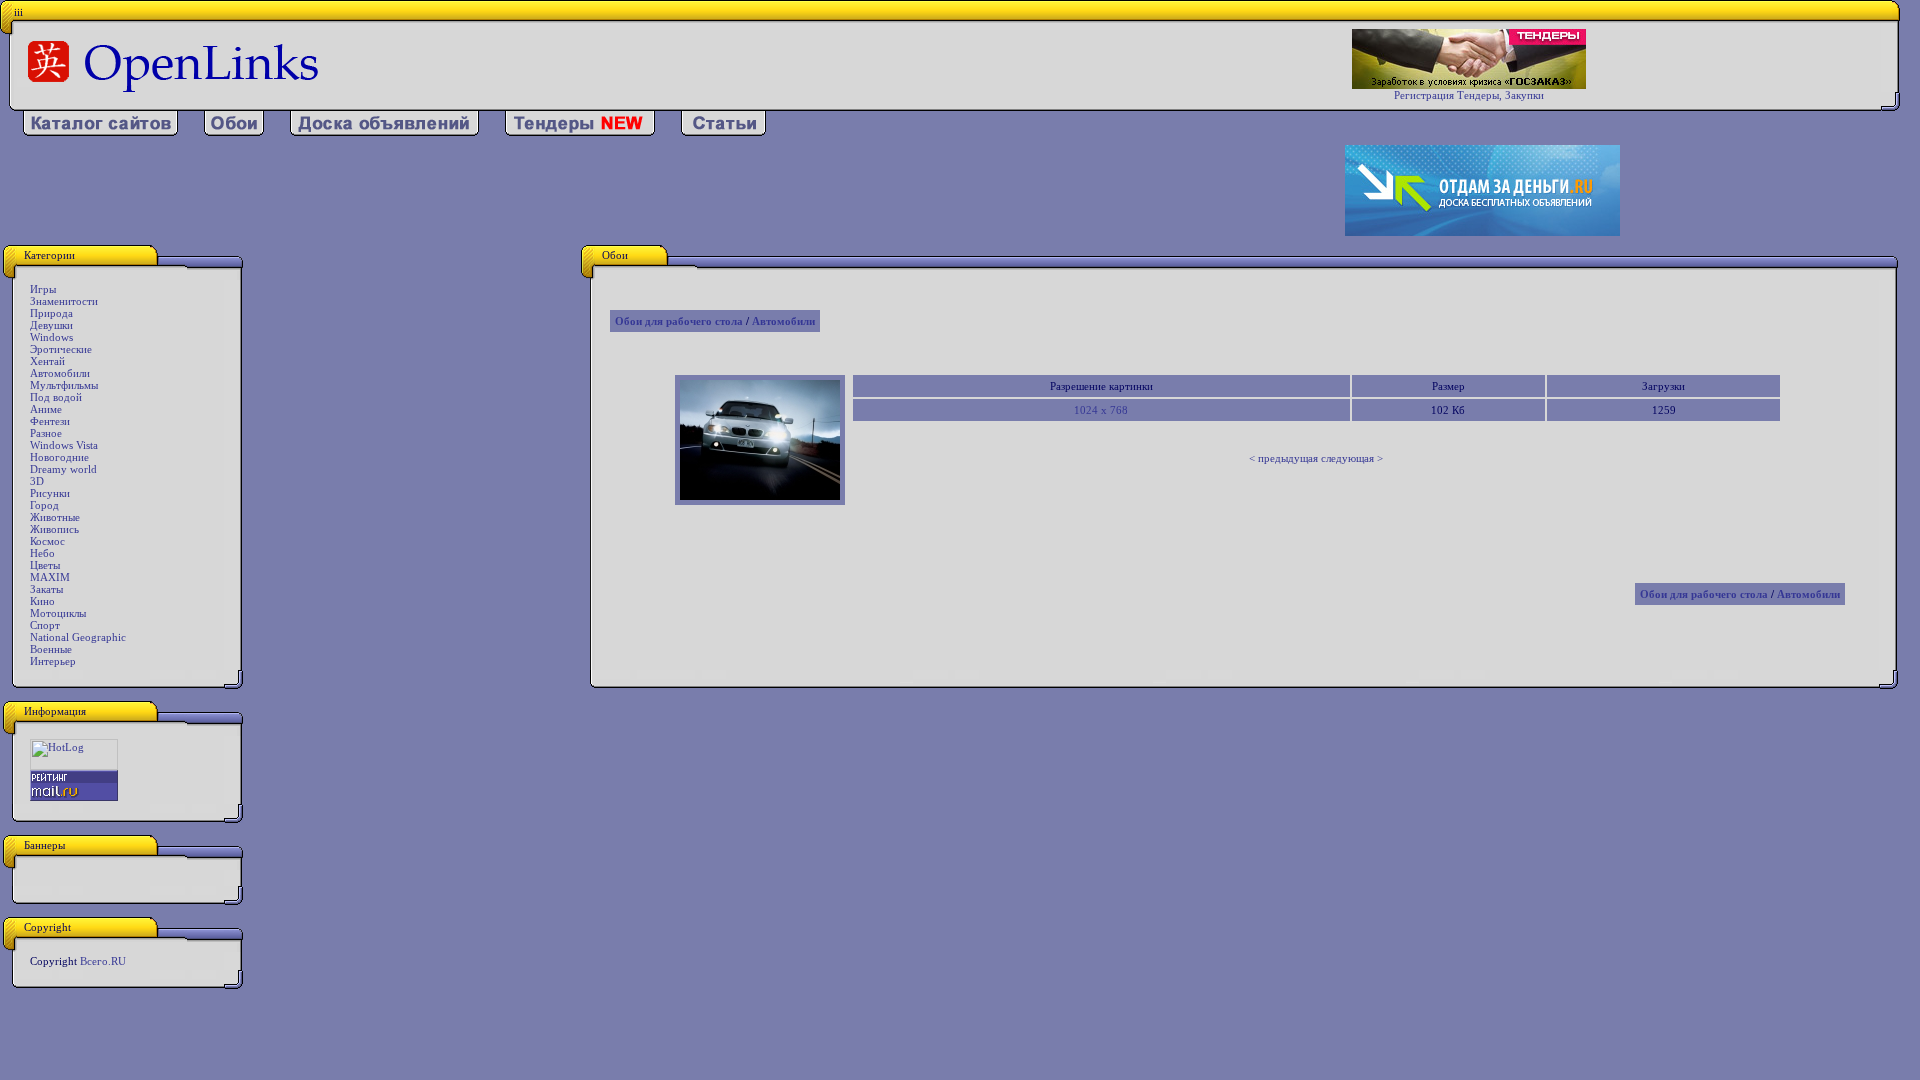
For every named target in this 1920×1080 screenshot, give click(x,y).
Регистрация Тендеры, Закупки (1469, 95)
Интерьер (53, 661)
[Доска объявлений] (384, 132)
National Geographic (78, 637)
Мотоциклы (58, 613)
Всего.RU (103, 961)
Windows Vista (64, 445)
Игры (43, 289)
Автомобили (60, 373)
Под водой (56, 397)
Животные (55, 517)
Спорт (45, 625)
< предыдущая (1283, 458)
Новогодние (59, 457)
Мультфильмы (64, 385)
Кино (42, 601)
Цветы (45, 565)
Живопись (54, 529)
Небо (42, 553)
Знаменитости (64, 301)
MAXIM (50, 577)
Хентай (47, 361)
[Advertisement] (625, 191)
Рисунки (50, 493)
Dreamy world (63, 469)
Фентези (50, 421)
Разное (46, 433)
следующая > (1352, 458)
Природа (51, 313)
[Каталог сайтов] (100, 132)
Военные (51, 649)
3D (37, 481)
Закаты (46, 589)
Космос (47, 541)
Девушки (51, 325)
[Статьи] (723, 132)
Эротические (61, 349)
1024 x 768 (1101, 410)
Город (44, 505)
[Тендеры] (580, 132)
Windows (51, 337)
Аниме (46, 409)
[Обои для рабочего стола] (234, 132)
